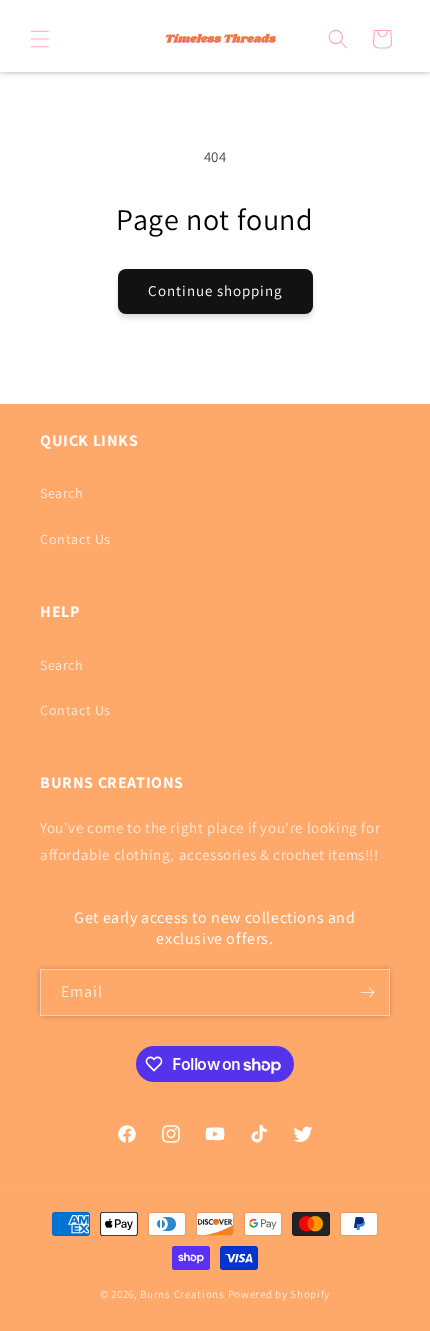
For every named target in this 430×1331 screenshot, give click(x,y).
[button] (40, 39)
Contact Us (75, 539)
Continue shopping (215, 290)
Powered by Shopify (279, 1294)
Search (62, 493)
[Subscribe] (367, 992)
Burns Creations (182, 1294)
